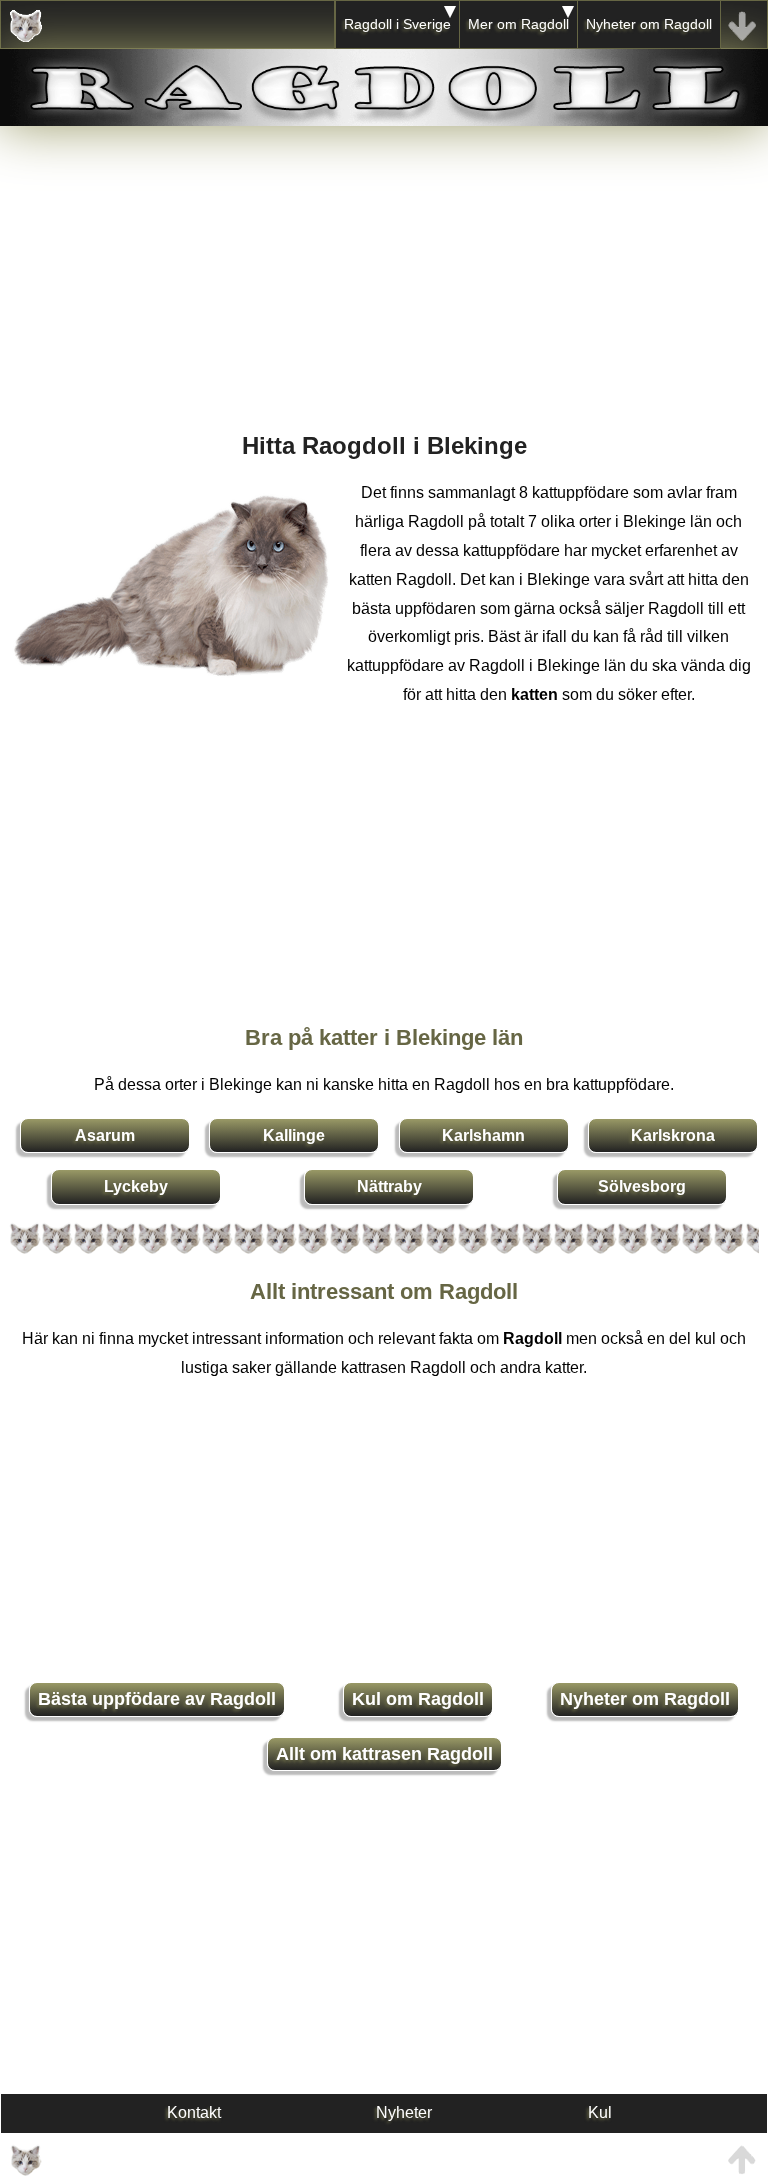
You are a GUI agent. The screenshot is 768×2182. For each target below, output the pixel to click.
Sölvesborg (642, 1186)
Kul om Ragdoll (418, 1699)
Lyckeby (136, 1186)
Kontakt (194, 2112)
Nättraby (389, 1186)
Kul (600, 2112)
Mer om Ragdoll (518, 24)
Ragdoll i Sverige (397, 24)
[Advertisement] (384, 266)
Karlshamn (483, 1135)
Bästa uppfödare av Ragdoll (157, 1699)
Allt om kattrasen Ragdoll (384, 1754)
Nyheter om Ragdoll (649, 24)
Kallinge (294, 1135)
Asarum (105, 1135)
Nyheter (404, 2112)
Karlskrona (673, 1135)
